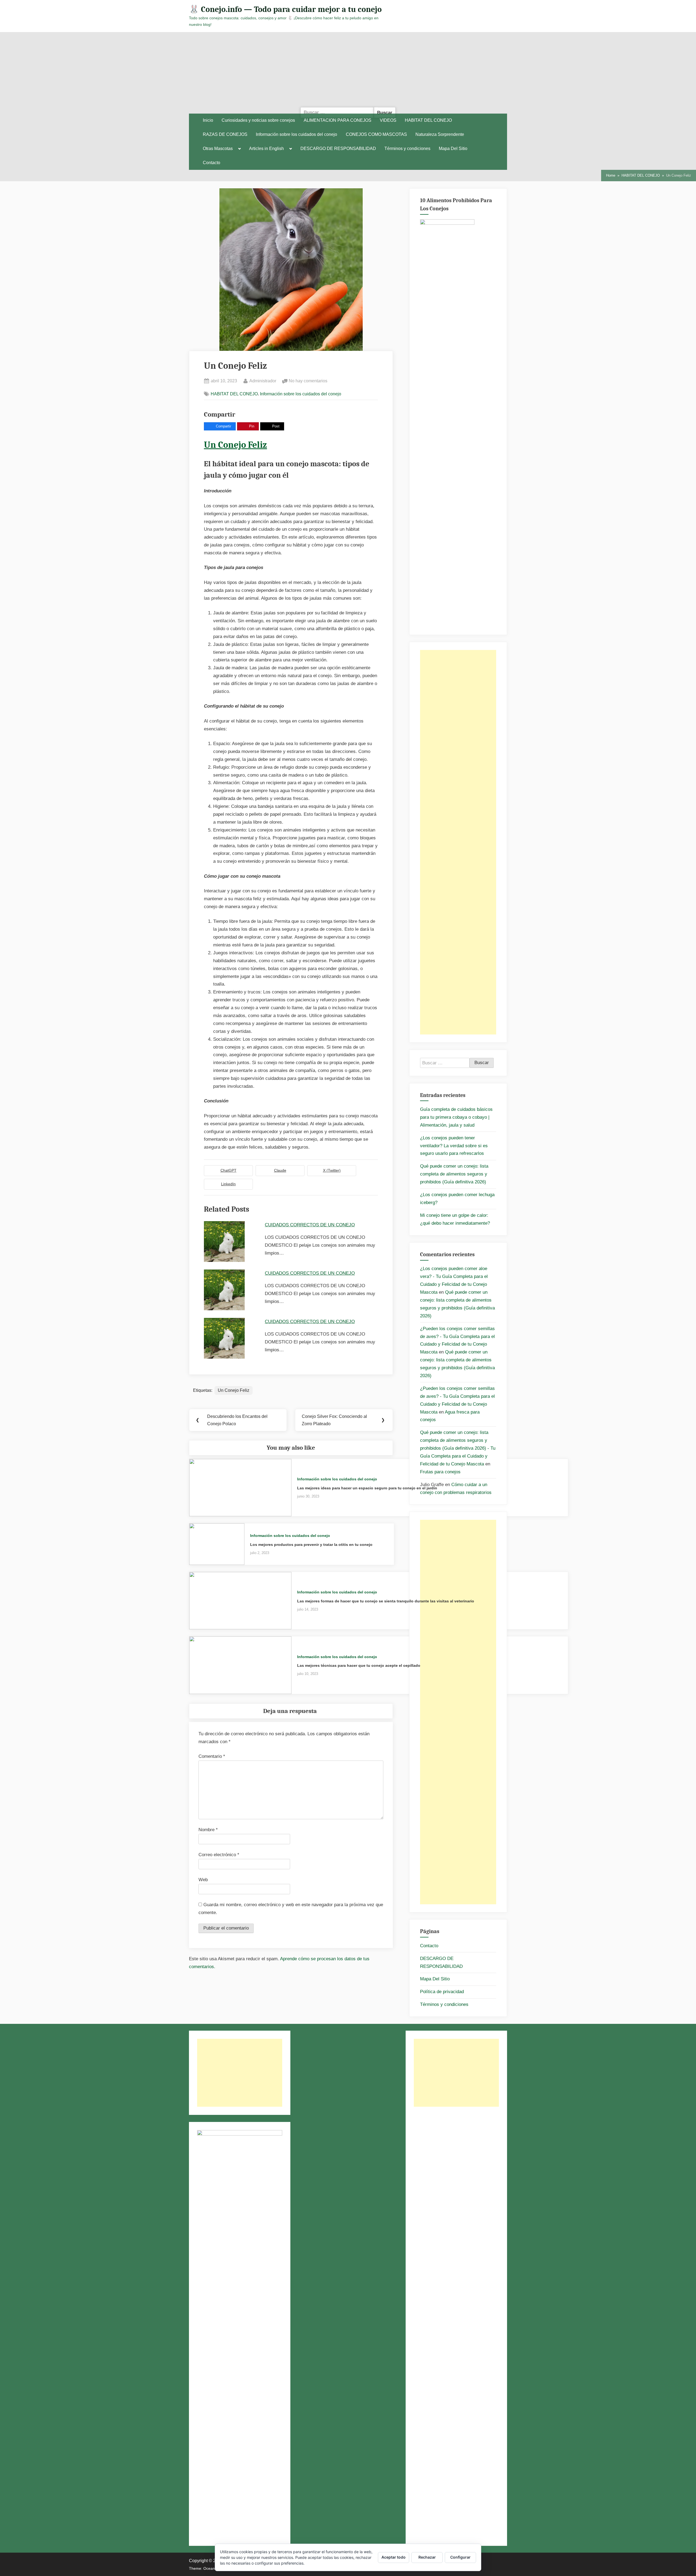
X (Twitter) (332, 1170)
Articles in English (266, 149)
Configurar (460, 2557)
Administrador (263, 381)
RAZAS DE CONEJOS (225, 134)
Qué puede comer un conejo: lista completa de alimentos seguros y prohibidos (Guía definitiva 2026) (454, 1174)
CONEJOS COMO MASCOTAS (376, 134)
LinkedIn (228, 1184)
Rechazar (427, 2557)
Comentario (212, 1756)
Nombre (208, 1830)
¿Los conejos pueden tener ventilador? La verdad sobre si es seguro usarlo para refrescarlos (454, 1146)
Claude (280, 1170)
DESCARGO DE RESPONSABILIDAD (338, 149)
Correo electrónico (219, 1855)
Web (203, 1880)
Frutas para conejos (440, 1472)
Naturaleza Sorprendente (440, 134)
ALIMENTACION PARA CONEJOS (338, 120)
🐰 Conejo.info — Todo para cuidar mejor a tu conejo (285, 9)
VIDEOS (388, 120)
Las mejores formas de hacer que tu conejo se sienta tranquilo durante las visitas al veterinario (386, 1601)
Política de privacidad (442, 1992)
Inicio (208, 120)
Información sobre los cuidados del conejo (296, 134)
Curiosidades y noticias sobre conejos (258, 120)
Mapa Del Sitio (453, 149)
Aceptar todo (394, 2557)
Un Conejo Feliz (235, 445)
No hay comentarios (308, 381)
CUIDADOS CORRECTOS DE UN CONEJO (310, 1225)
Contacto (212, 163)
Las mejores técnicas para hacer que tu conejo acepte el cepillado (359, 1665)
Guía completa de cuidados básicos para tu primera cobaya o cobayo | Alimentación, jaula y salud (456, 1117)
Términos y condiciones (407, 149)
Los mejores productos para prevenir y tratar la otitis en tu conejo (311, 1545)
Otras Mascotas (218, 149)
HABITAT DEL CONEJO (428, 120)
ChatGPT (229, 1170)
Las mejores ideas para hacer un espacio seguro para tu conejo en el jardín (367, 1488)
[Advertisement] (348, 73)
